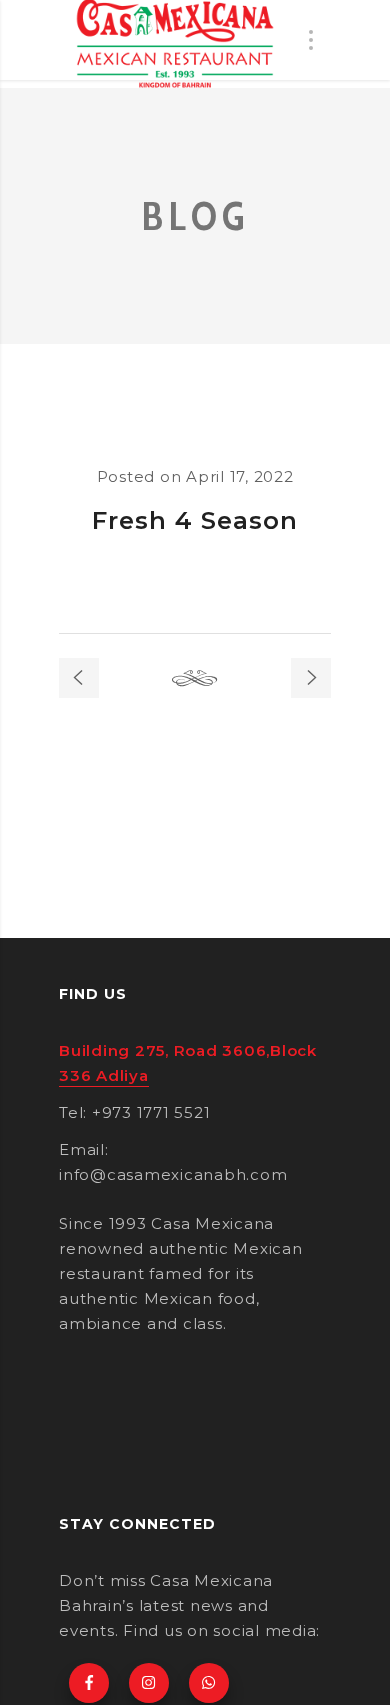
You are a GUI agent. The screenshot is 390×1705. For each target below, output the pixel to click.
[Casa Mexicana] (175, 44)
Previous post (79, 678)
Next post (311, 678)
